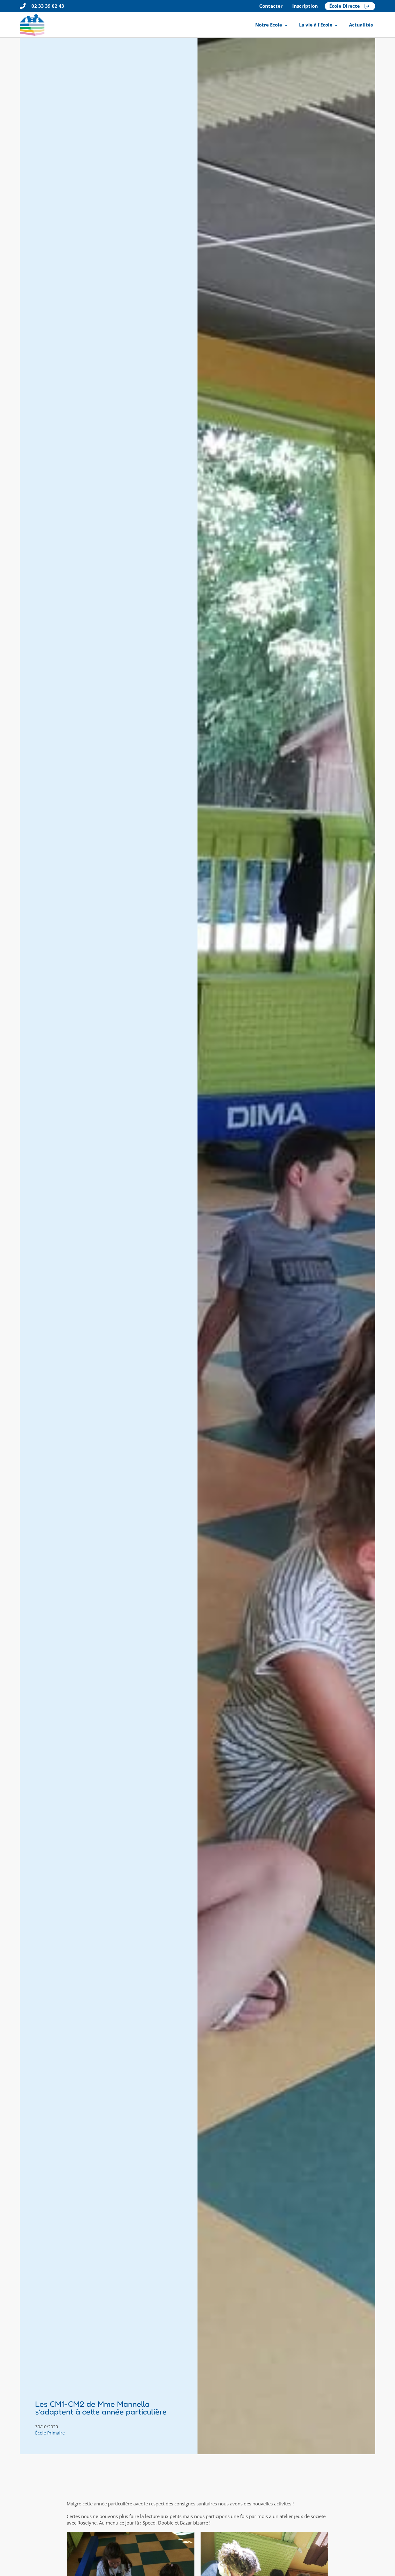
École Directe (345, 6)
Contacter (271, 6)
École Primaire (50, 2433)
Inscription (305, 6)
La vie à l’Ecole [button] (316, 25)
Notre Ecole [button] (269, 25)
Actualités (361, 25)
